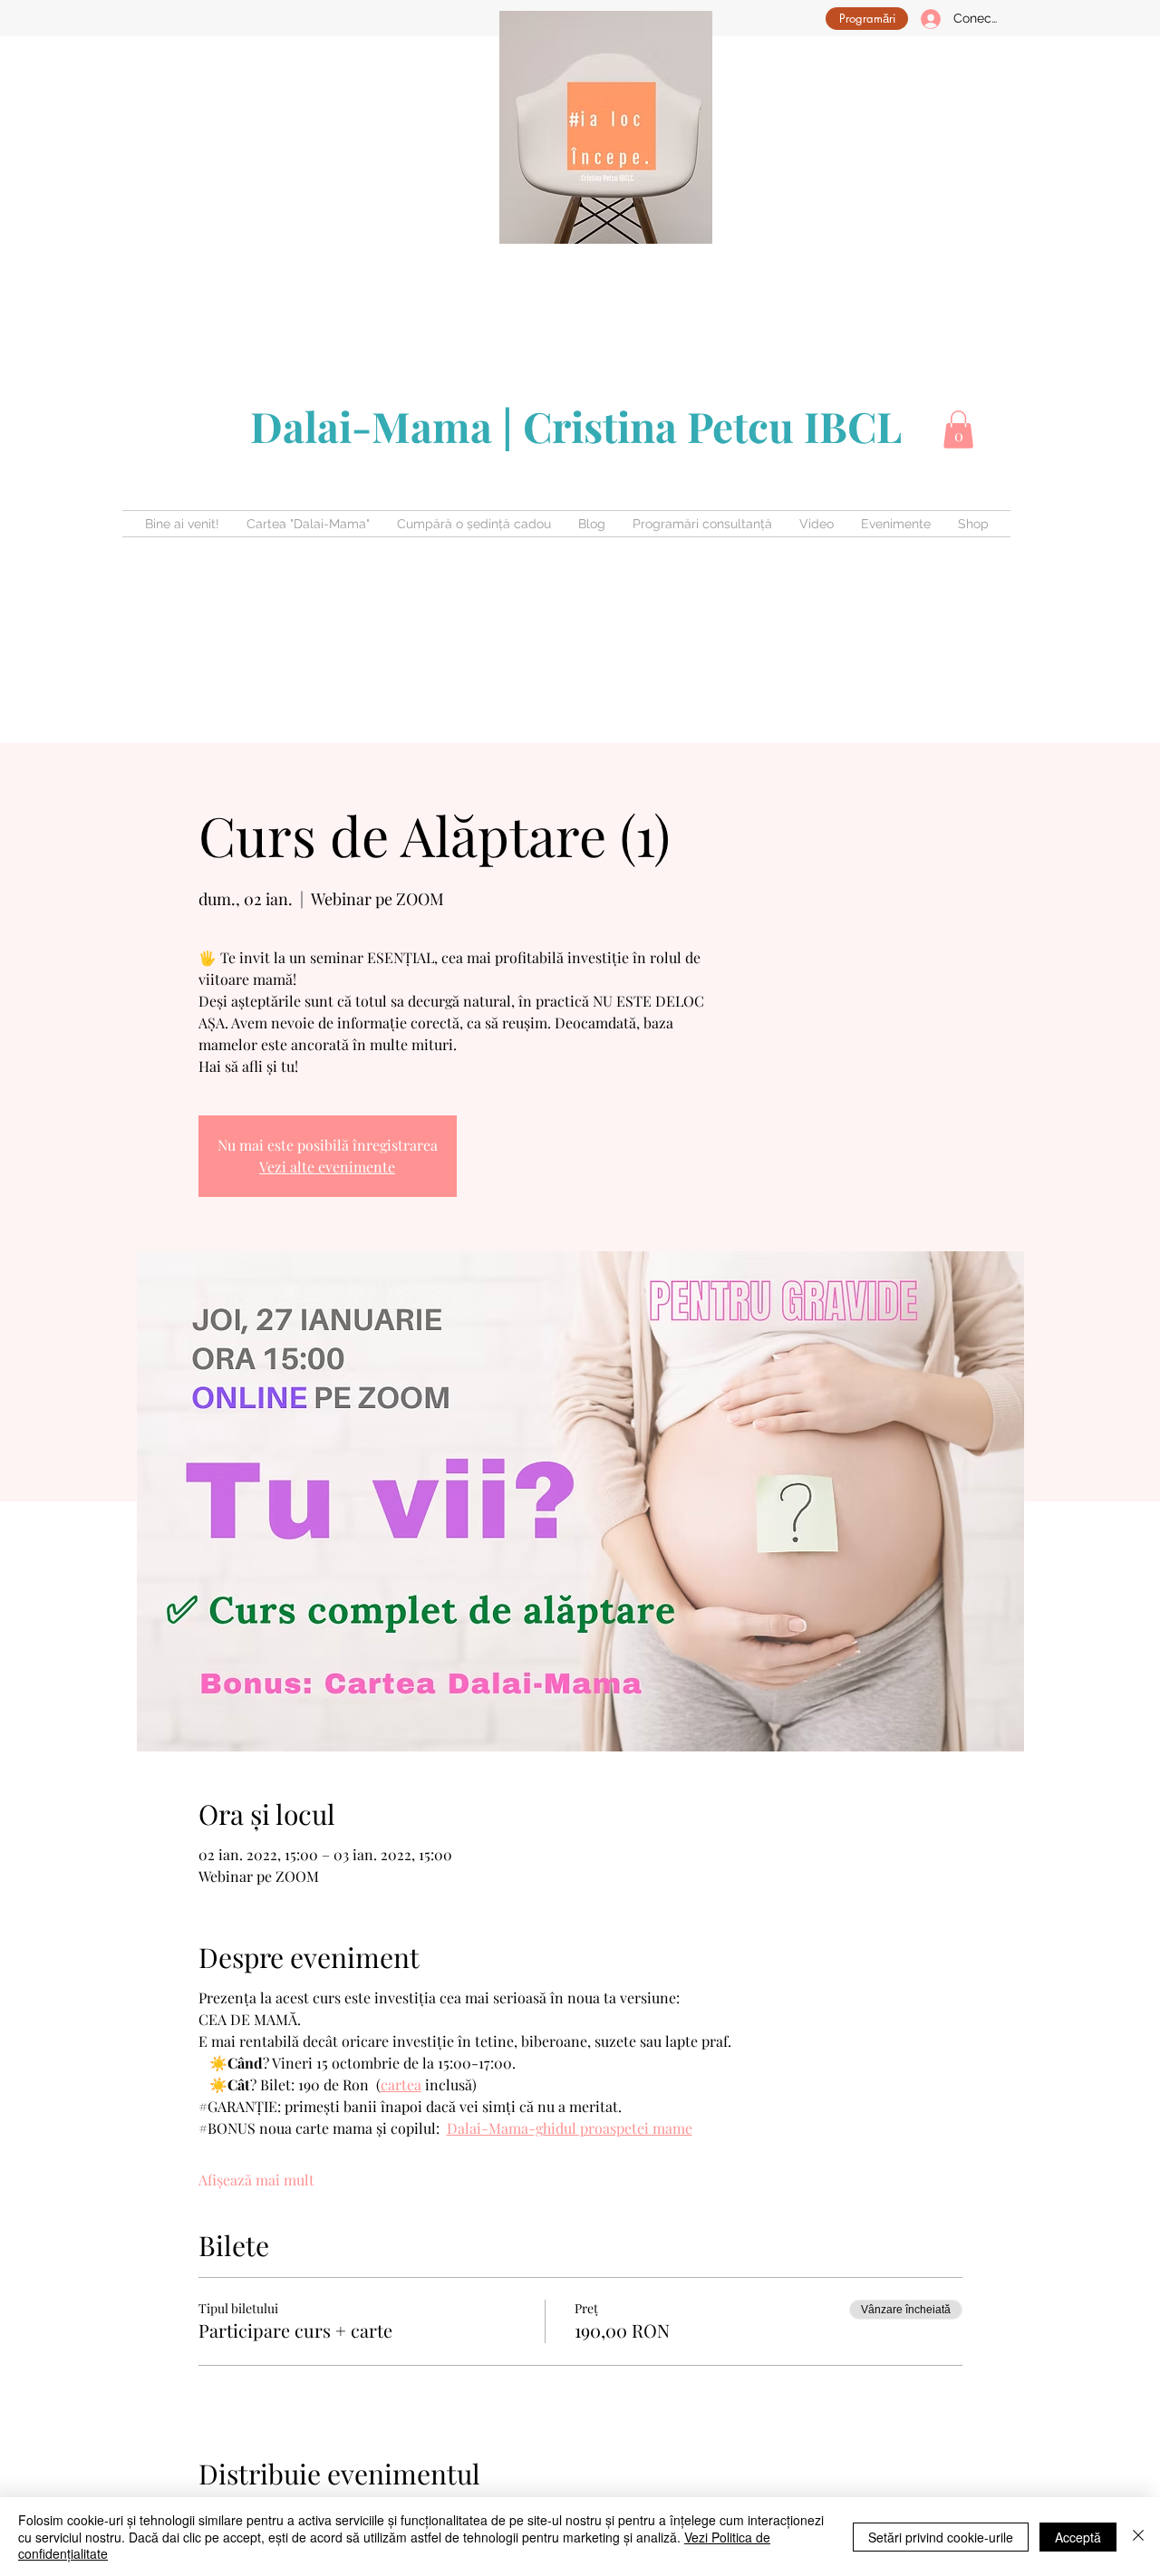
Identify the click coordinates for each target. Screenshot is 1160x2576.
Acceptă (1078, 2537)
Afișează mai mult (256, 2180)
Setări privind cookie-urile (941, 2537)
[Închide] (1138, 2537)
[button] (958, 429)
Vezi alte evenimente (327, 1167)
